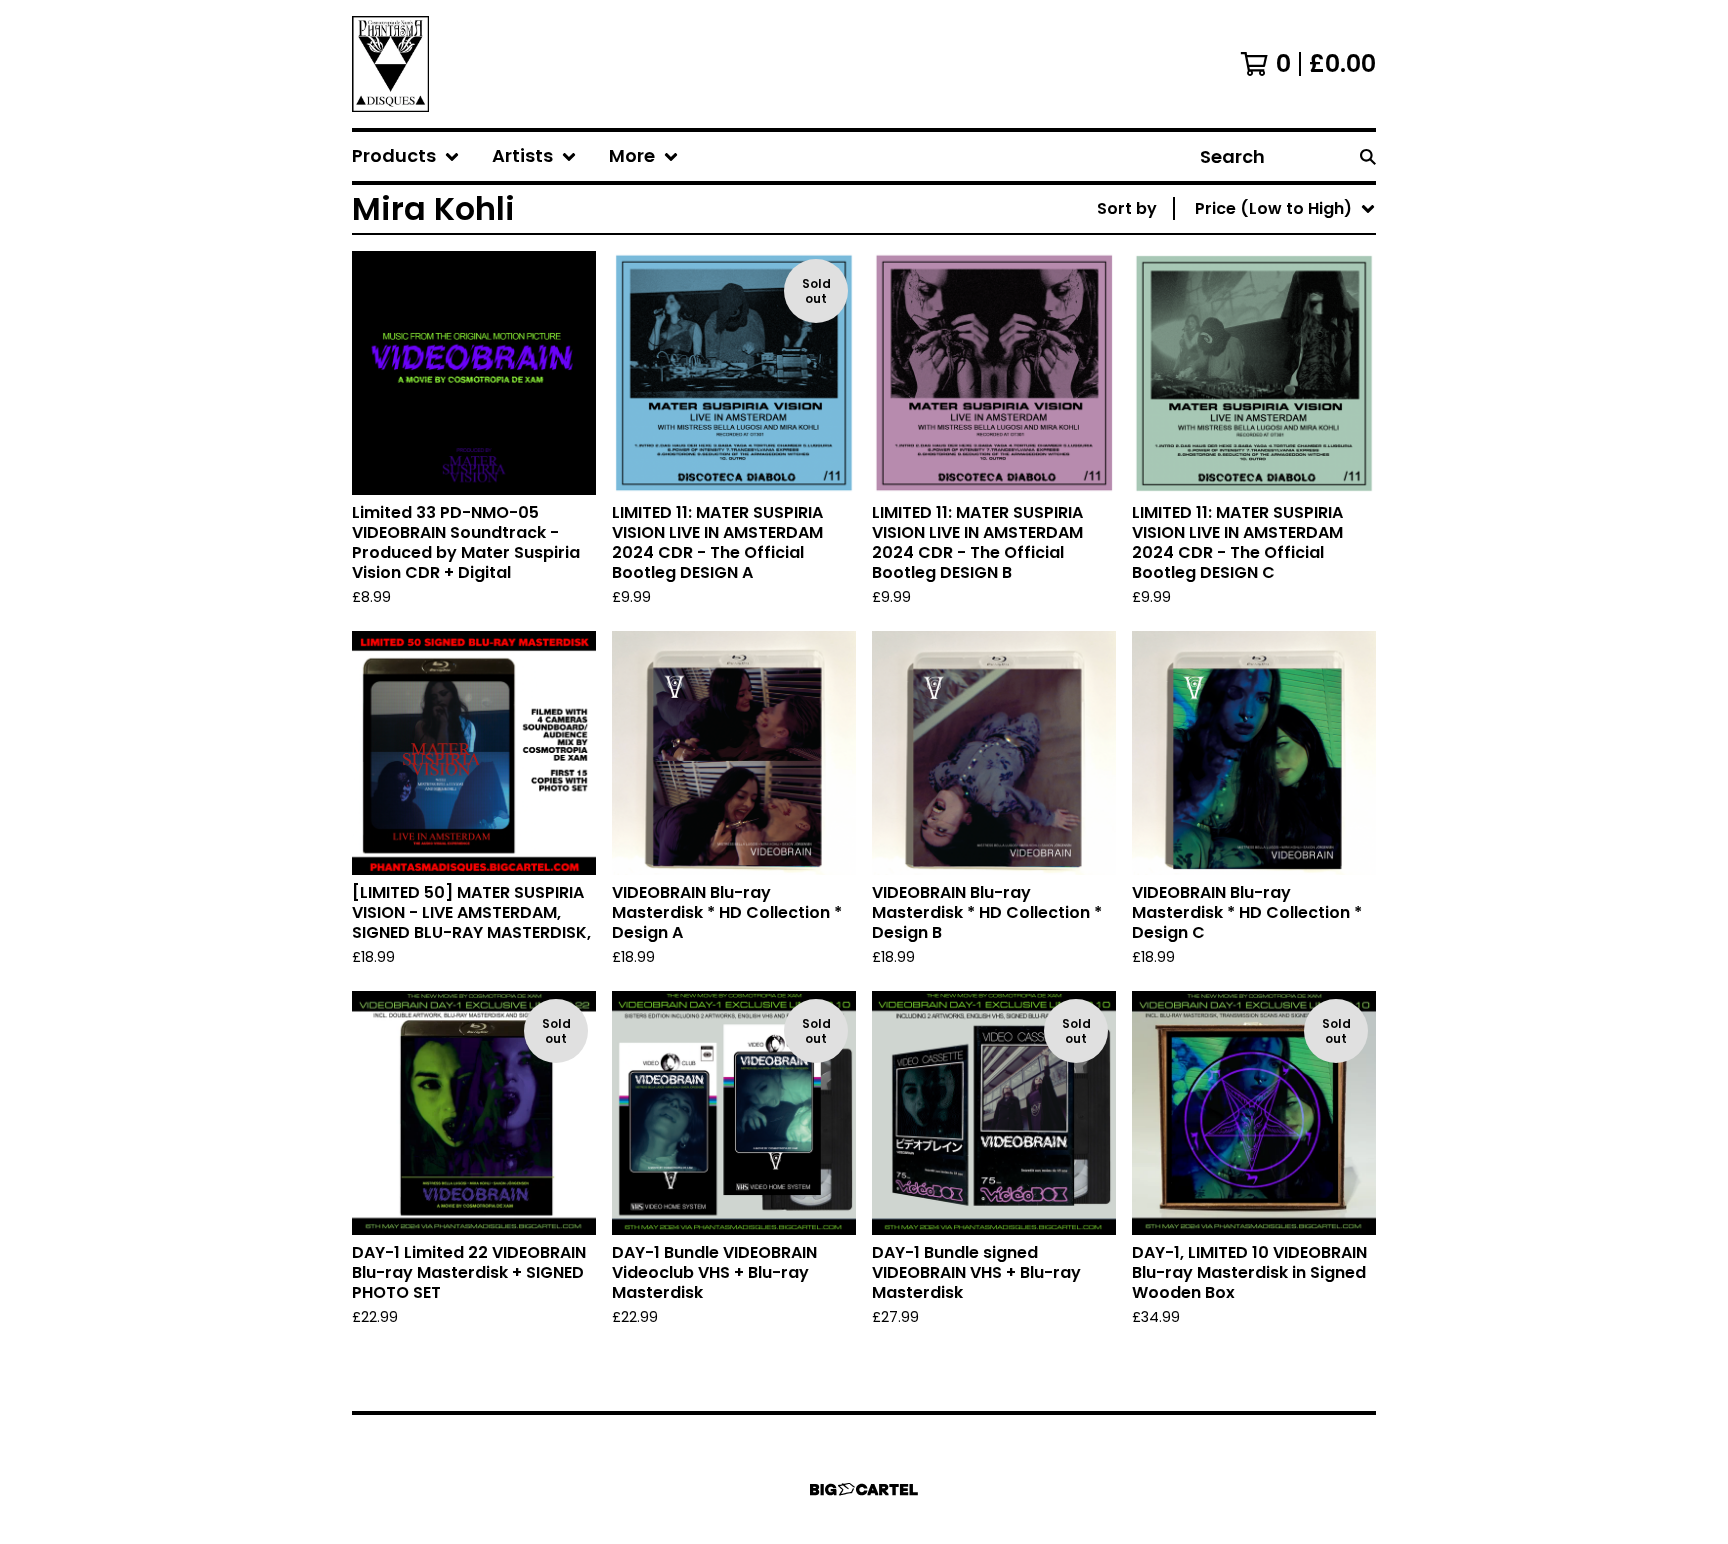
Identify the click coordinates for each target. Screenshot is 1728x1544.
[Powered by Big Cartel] (864, 1489)
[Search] (1368, 156)
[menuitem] (406, 156)
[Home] (390, 64)
